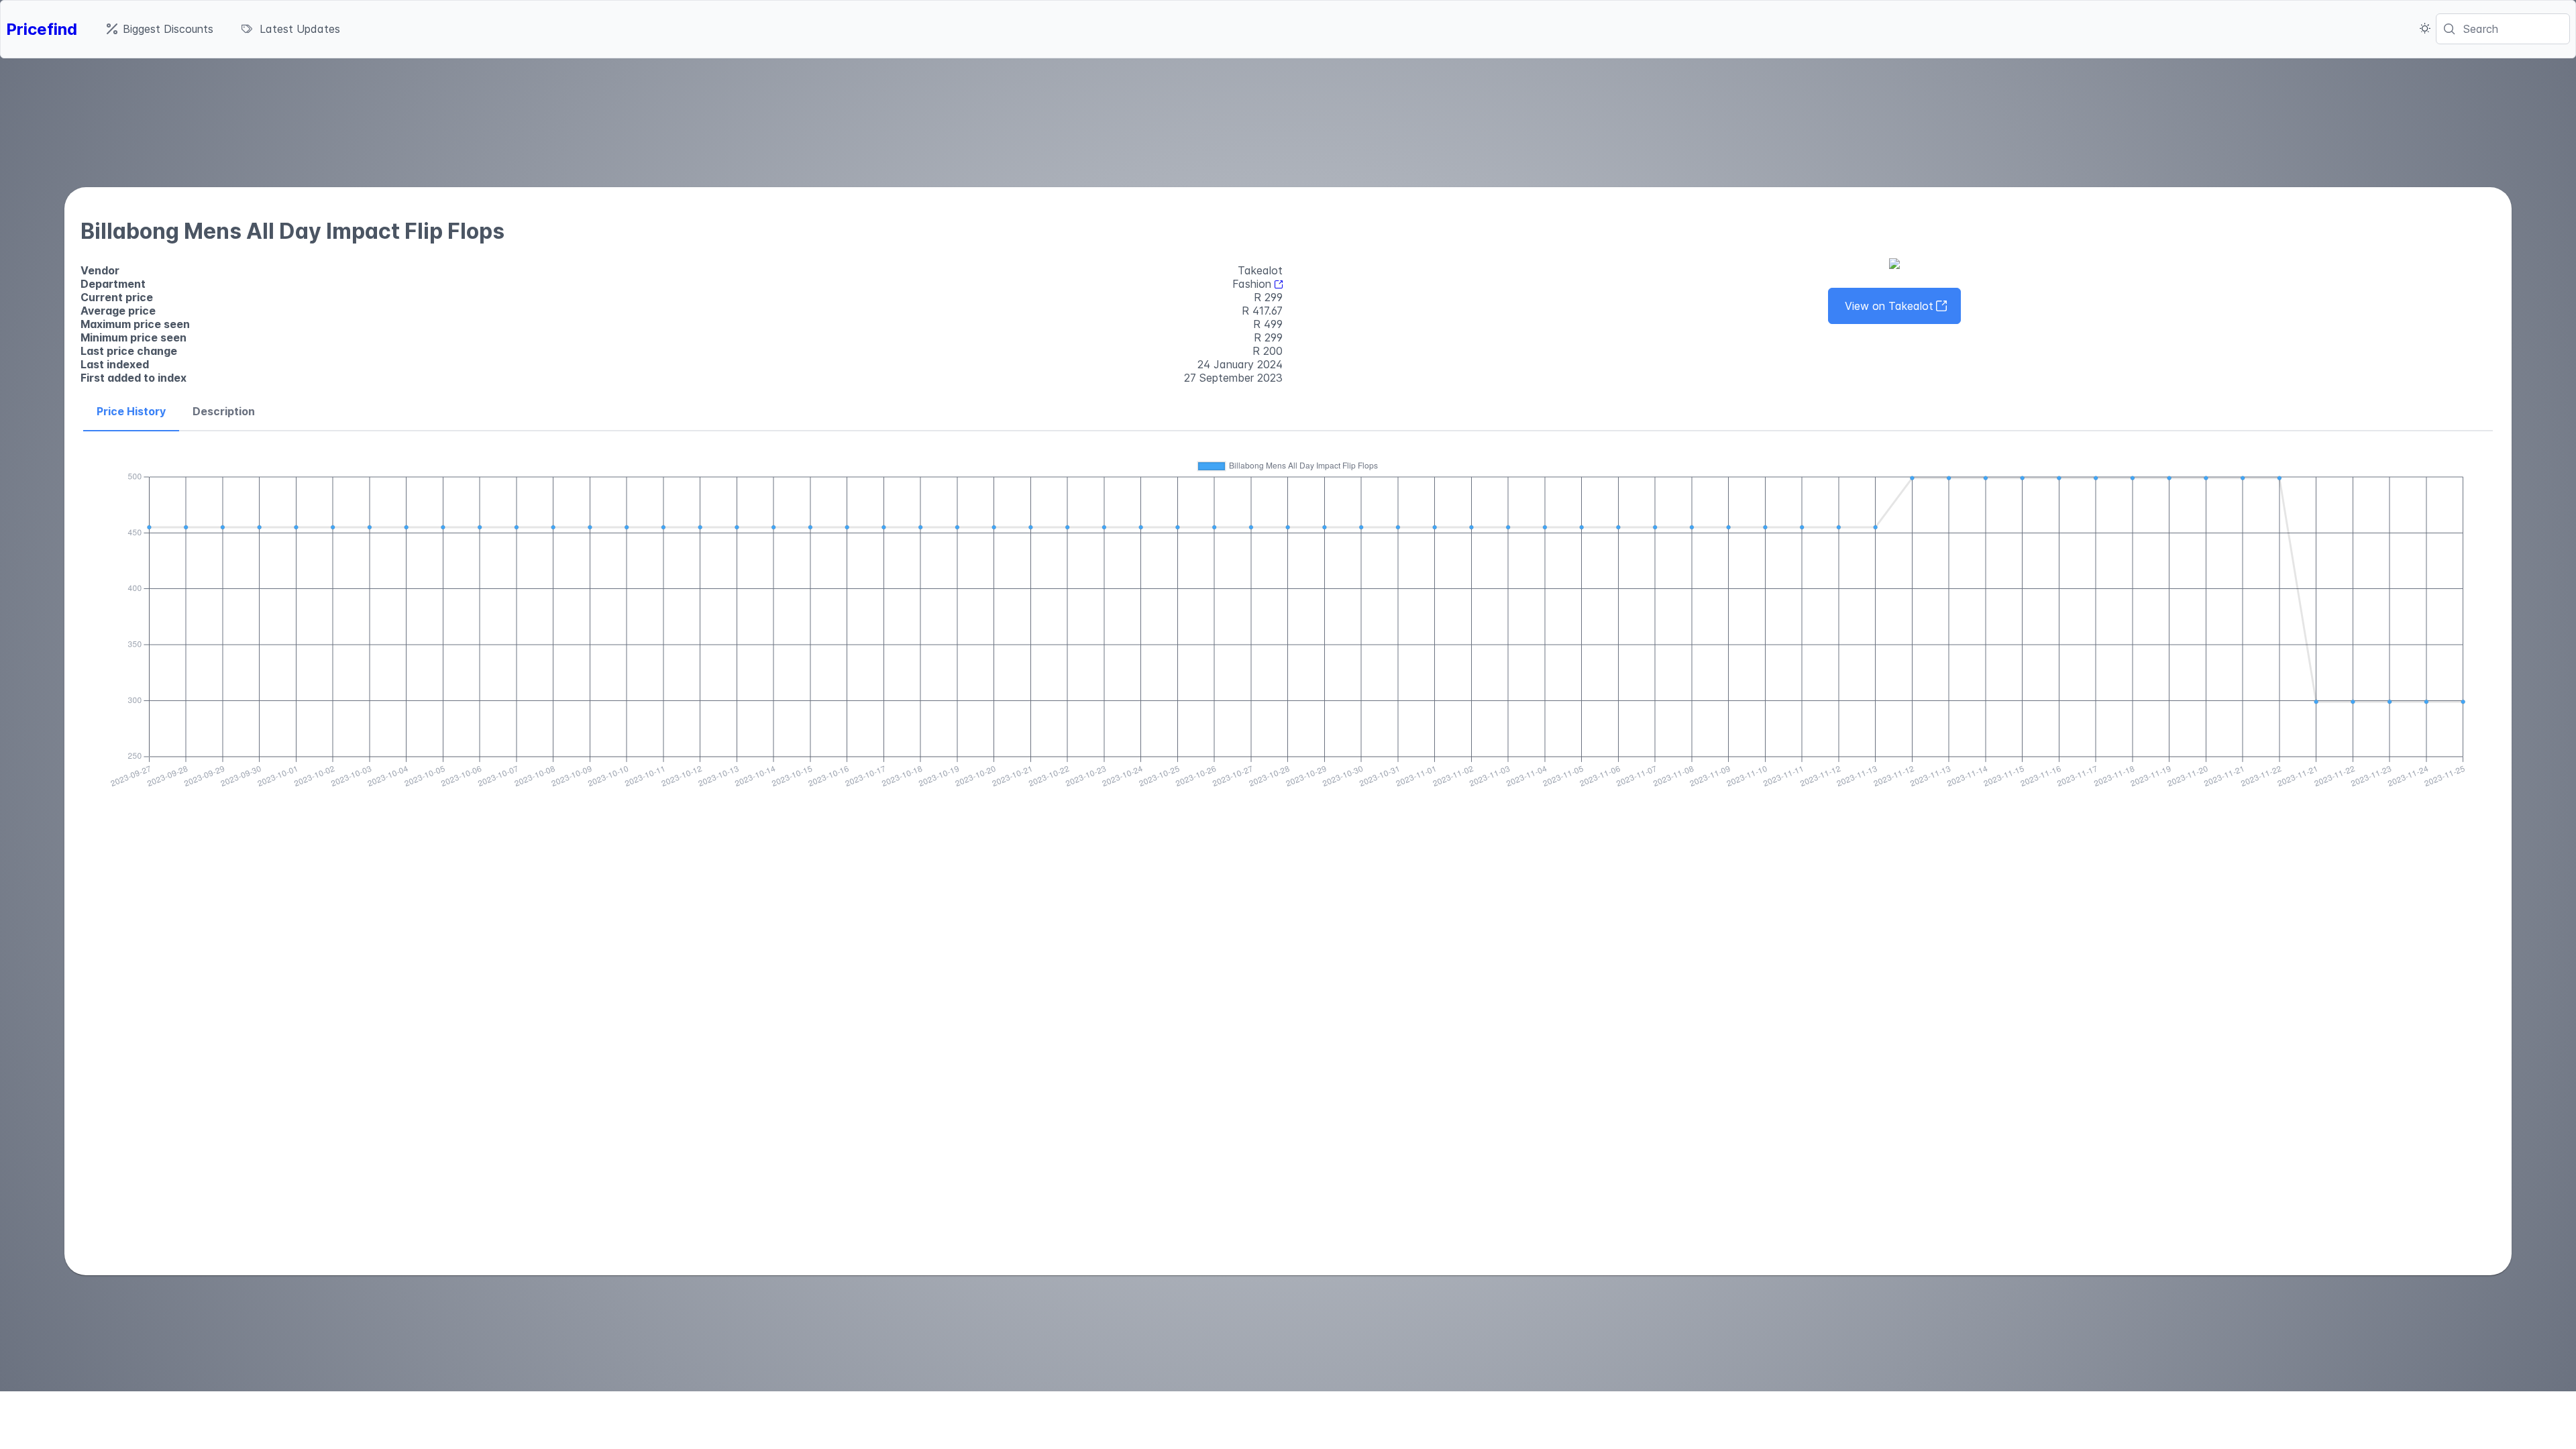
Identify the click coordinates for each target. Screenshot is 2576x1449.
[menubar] (223, 29)
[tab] (131, 412)
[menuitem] (160, 29)
